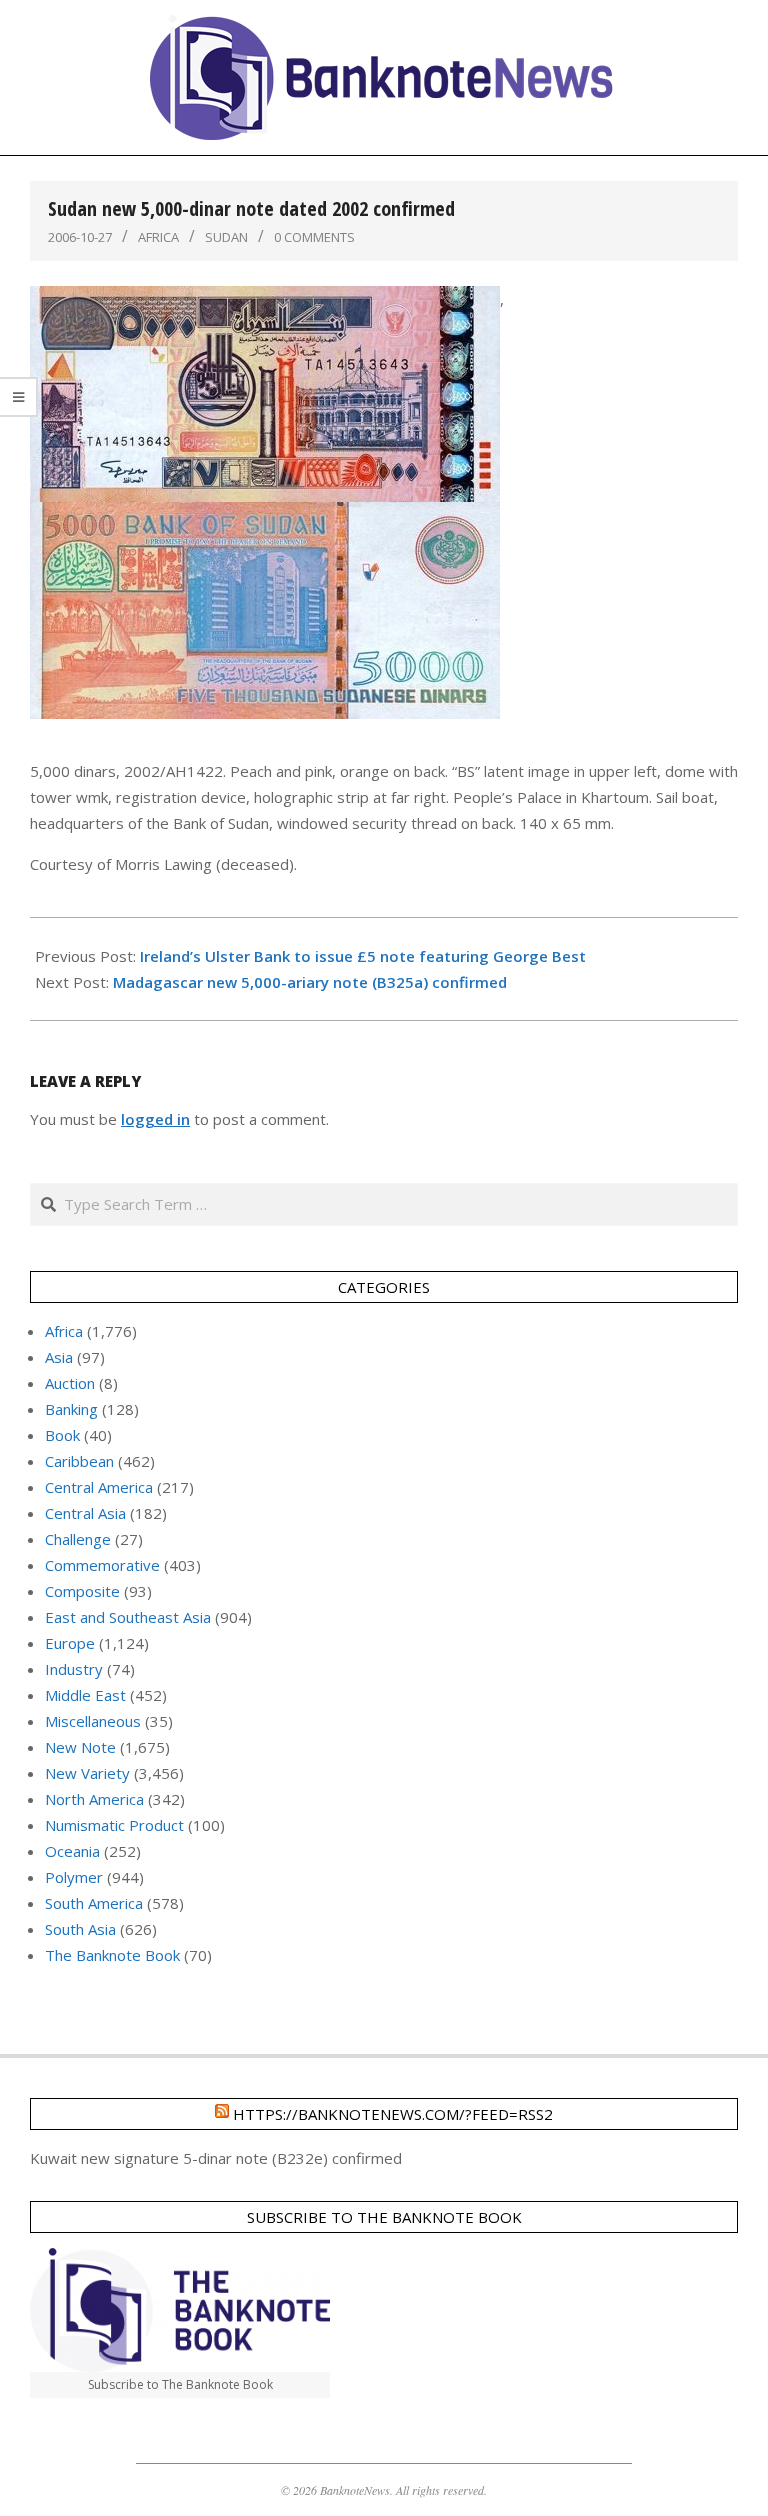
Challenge (78, 1539)
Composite (82, 1591)
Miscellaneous (93, 1721)
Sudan (226, 237)
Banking (71, 1409)
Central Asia (85, 1513)
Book (62, 1435)
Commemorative (102, 1565)
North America (94, 1799)
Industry (74, 1669)
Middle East (85, 1695)
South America (94, 1903)
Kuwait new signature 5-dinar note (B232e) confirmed (216, 2158)
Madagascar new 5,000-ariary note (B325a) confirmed (310, 982)
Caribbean (79, 1461)
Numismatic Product (114, 1825)
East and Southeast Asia (128, 1617)
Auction (70, 1383)
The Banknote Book (112, 1955)
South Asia (80, 1929)
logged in (155, 1119)
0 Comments (314, 237)
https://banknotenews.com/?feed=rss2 (393, 2114)
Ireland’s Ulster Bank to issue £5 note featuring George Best (363, 956)
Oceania (72, 1851)
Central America (99, 1487)
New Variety (87, 1773)
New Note (80, 1747)
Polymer (74, 1877)
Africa (158, 237)
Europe (70, 1643)
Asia (59, 1357)
